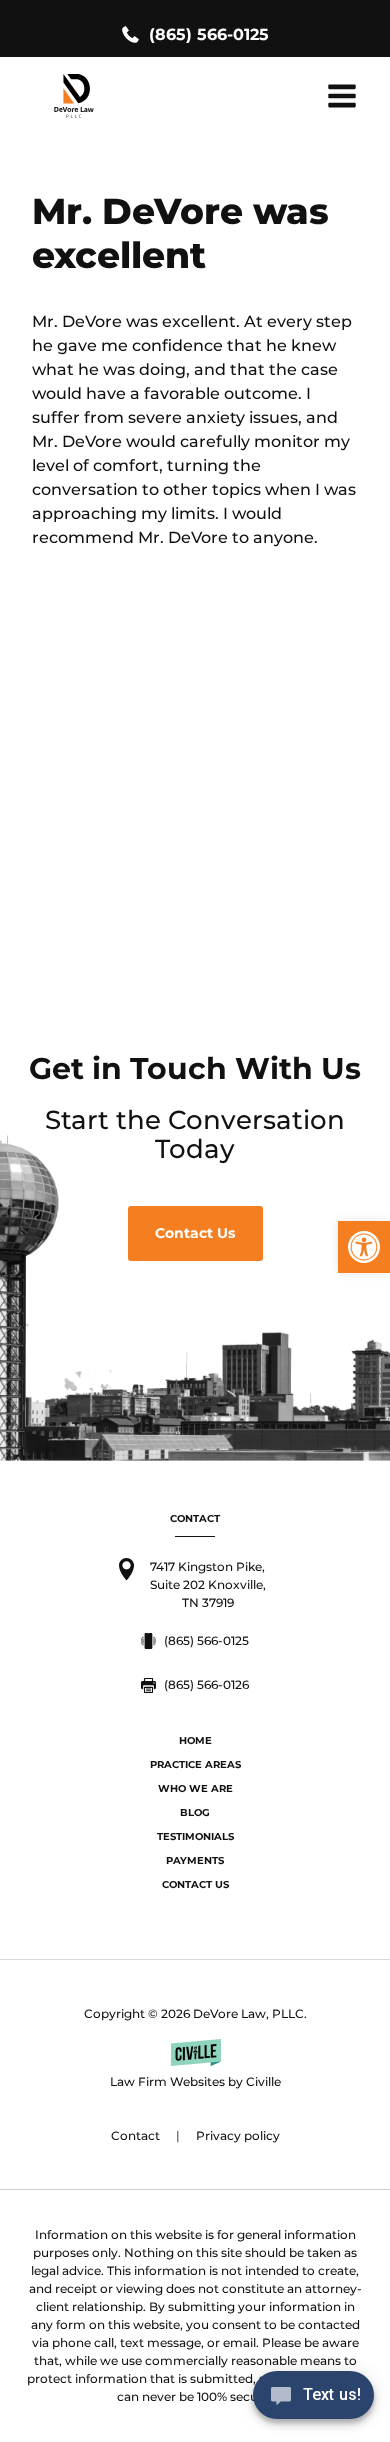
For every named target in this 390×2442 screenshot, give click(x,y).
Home (195, 1740)
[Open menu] (341, 95)
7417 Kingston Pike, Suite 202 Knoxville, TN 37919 (208, 1584)
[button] (364, 1247)
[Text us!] (313, 2400)
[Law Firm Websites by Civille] (195, 2065)
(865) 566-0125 (209, 34)
